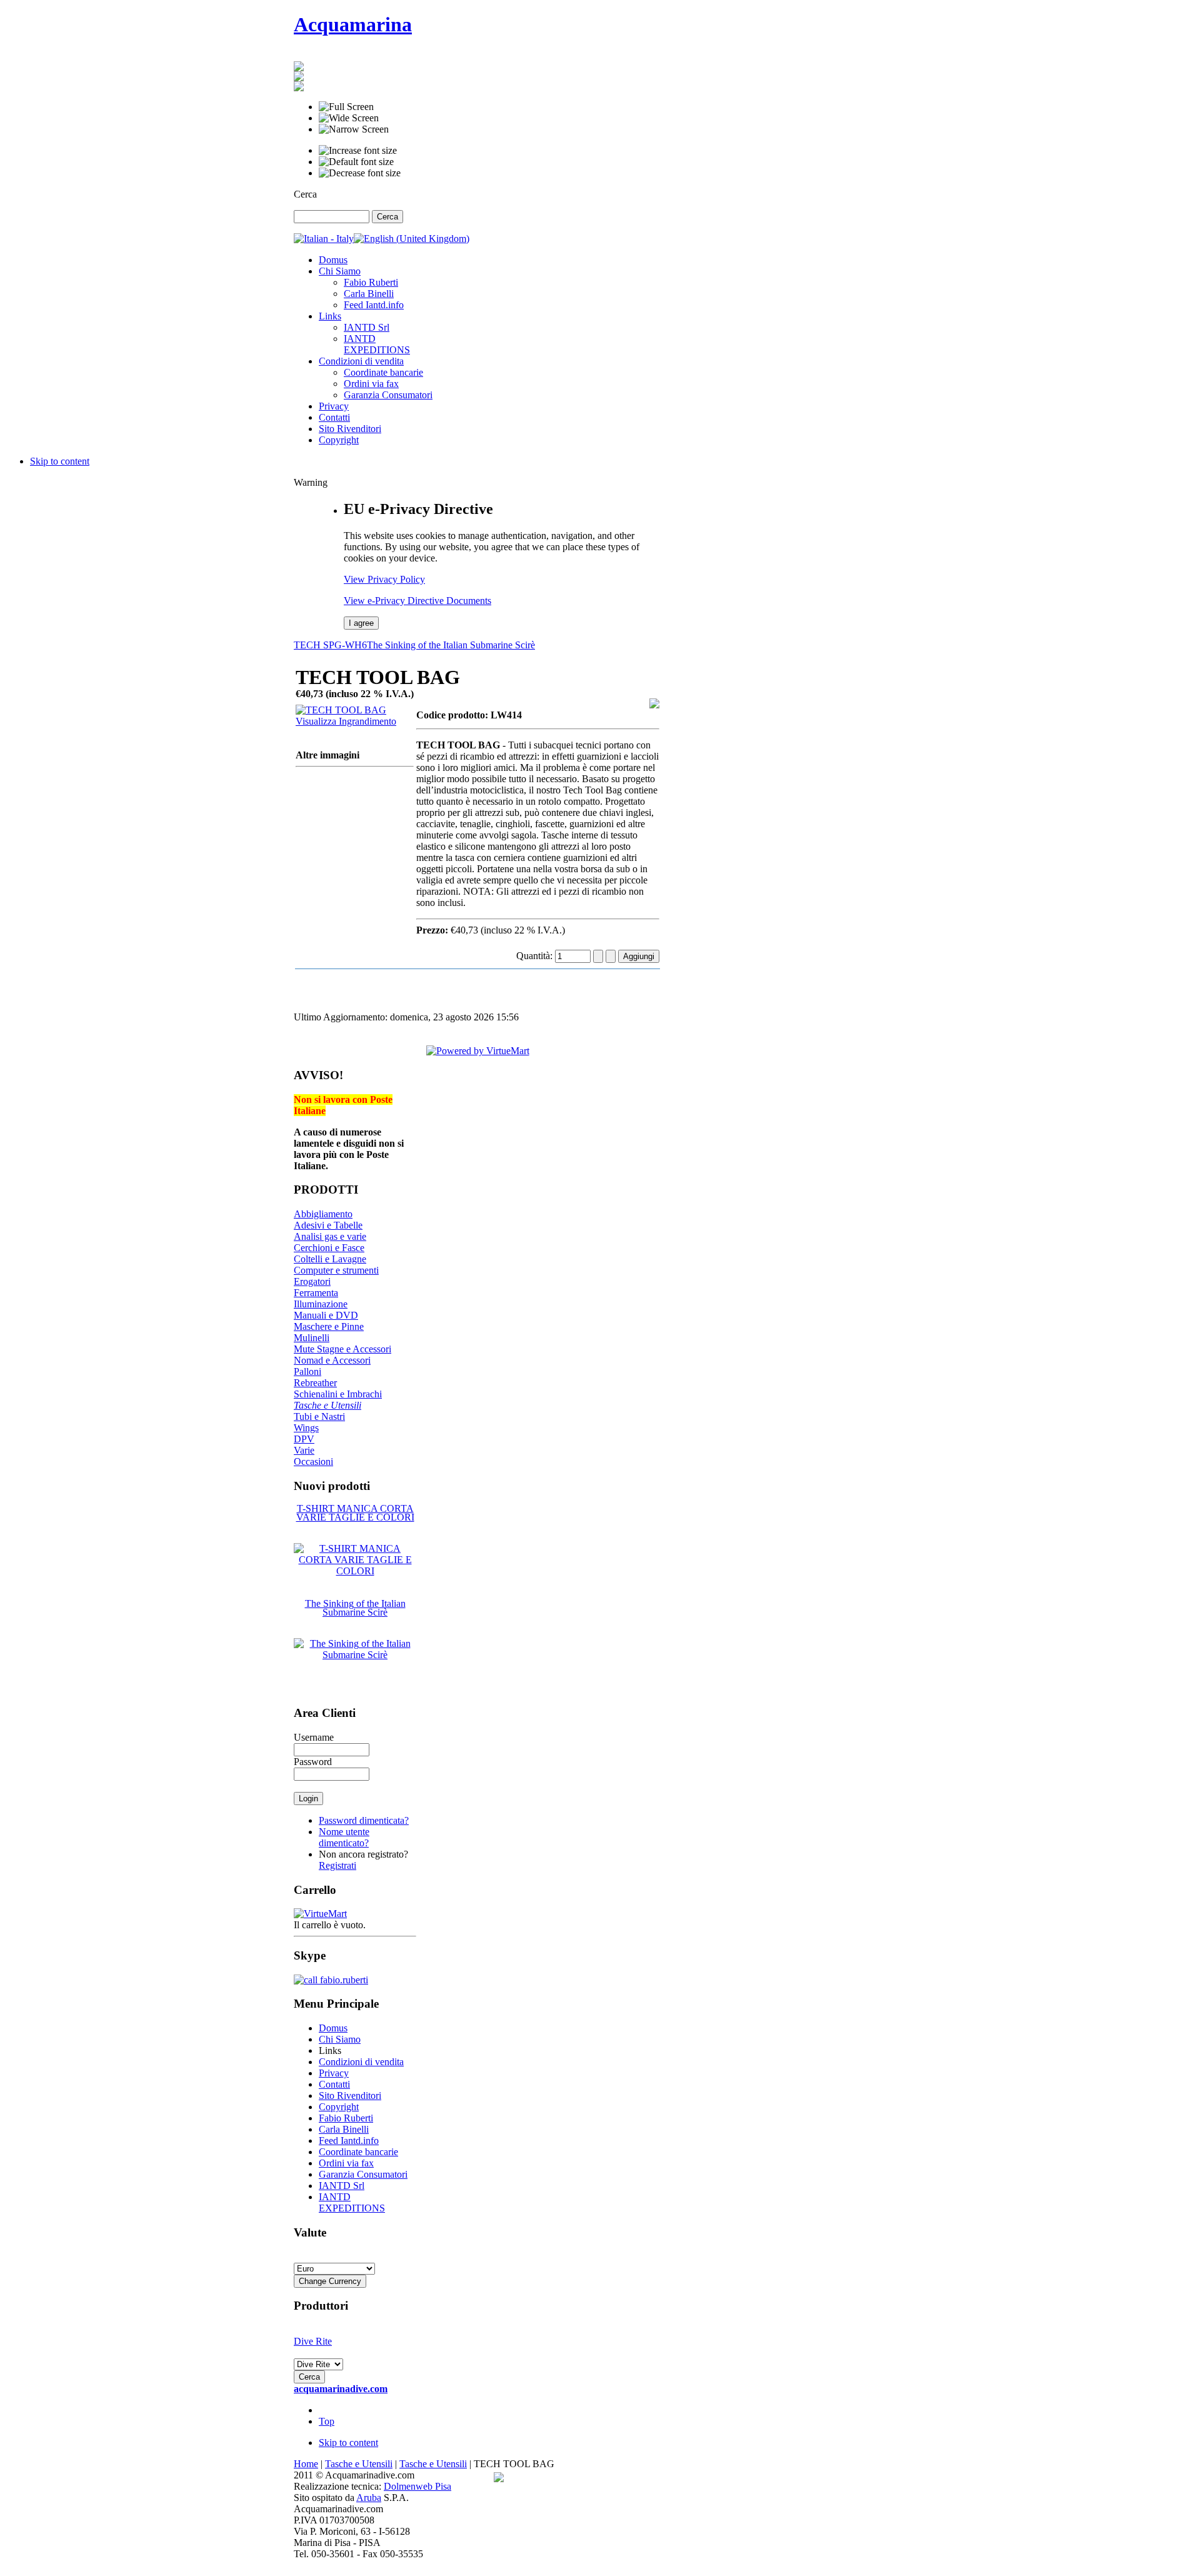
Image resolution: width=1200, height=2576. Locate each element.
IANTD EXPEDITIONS (352, 2202)
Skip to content (60, 461)
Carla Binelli (344, 2129)
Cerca (305, 194)
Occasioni (313, 1462)
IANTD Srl (342, 2186)
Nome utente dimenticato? (344, 1837)
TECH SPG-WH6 (330, 645)
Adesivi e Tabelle (328, 1225)
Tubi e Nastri (319, 1416)
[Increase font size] (358, 151)
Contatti (334, 2084)
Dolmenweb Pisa (417, 2486)
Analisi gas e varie (330, 1236)
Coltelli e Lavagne (330, 1259)
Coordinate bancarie (358, 2152)
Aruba (369, 2498)
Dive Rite (313, 2341)
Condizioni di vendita (361, 2062)
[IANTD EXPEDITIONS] (299, 88)
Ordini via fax (346, 2163)
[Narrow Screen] (354, 129)
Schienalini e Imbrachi (338, 1394)
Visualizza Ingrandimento (346, 721)
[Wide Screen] (349, 118)
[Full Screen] (346, 107)
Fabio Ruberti (346, 2118)
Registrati (337, 1865)
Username (314, 1737)
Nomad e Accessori (332, 1360)
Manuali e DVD (326, 1315)
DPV (304, 1439)
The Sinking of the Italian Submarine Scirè (451, 645)
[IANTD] (299, 78)
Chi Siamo (340, 2039)
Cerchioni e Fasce (329, 1248)
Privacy (334, 2073)
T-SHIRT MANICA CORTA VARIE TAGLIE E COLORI (355, 1513)
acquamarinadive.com (341, 2389)
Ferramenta (316, 1293)
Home (306, 2464)
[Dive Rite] (299, 68)
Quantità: (536, 956)
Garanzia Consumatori (363, 2174)
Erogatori (312, 1281)
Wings (306, 1428)
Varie (304, 1450)
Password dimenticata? (364, 1820)
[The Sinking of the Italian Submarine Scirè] (355, 1655)
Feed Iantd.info (349, 2141)
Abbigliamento (323, 1214)
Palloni (307, 1371)
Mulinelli (312, 1338)
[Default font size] (356, 162)
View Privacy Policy (384, 579)
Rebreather (315, 1383)
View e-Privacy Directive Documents (417, 601)
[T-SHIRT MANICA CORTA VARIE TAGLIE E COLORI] (355, 1571)
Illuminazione (321, 1304)
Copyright (339, 2107)
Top (327, 2421)
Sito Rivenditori (350, 2096)
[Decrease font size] (360, 173)
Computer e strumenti (336, 1270)
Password (313, 1762)
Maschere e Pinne (329, 1326)
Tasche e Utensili (327, 1405)
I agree (361, 623)
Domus (333, 2028)
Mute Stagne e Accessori (342, 1349)
